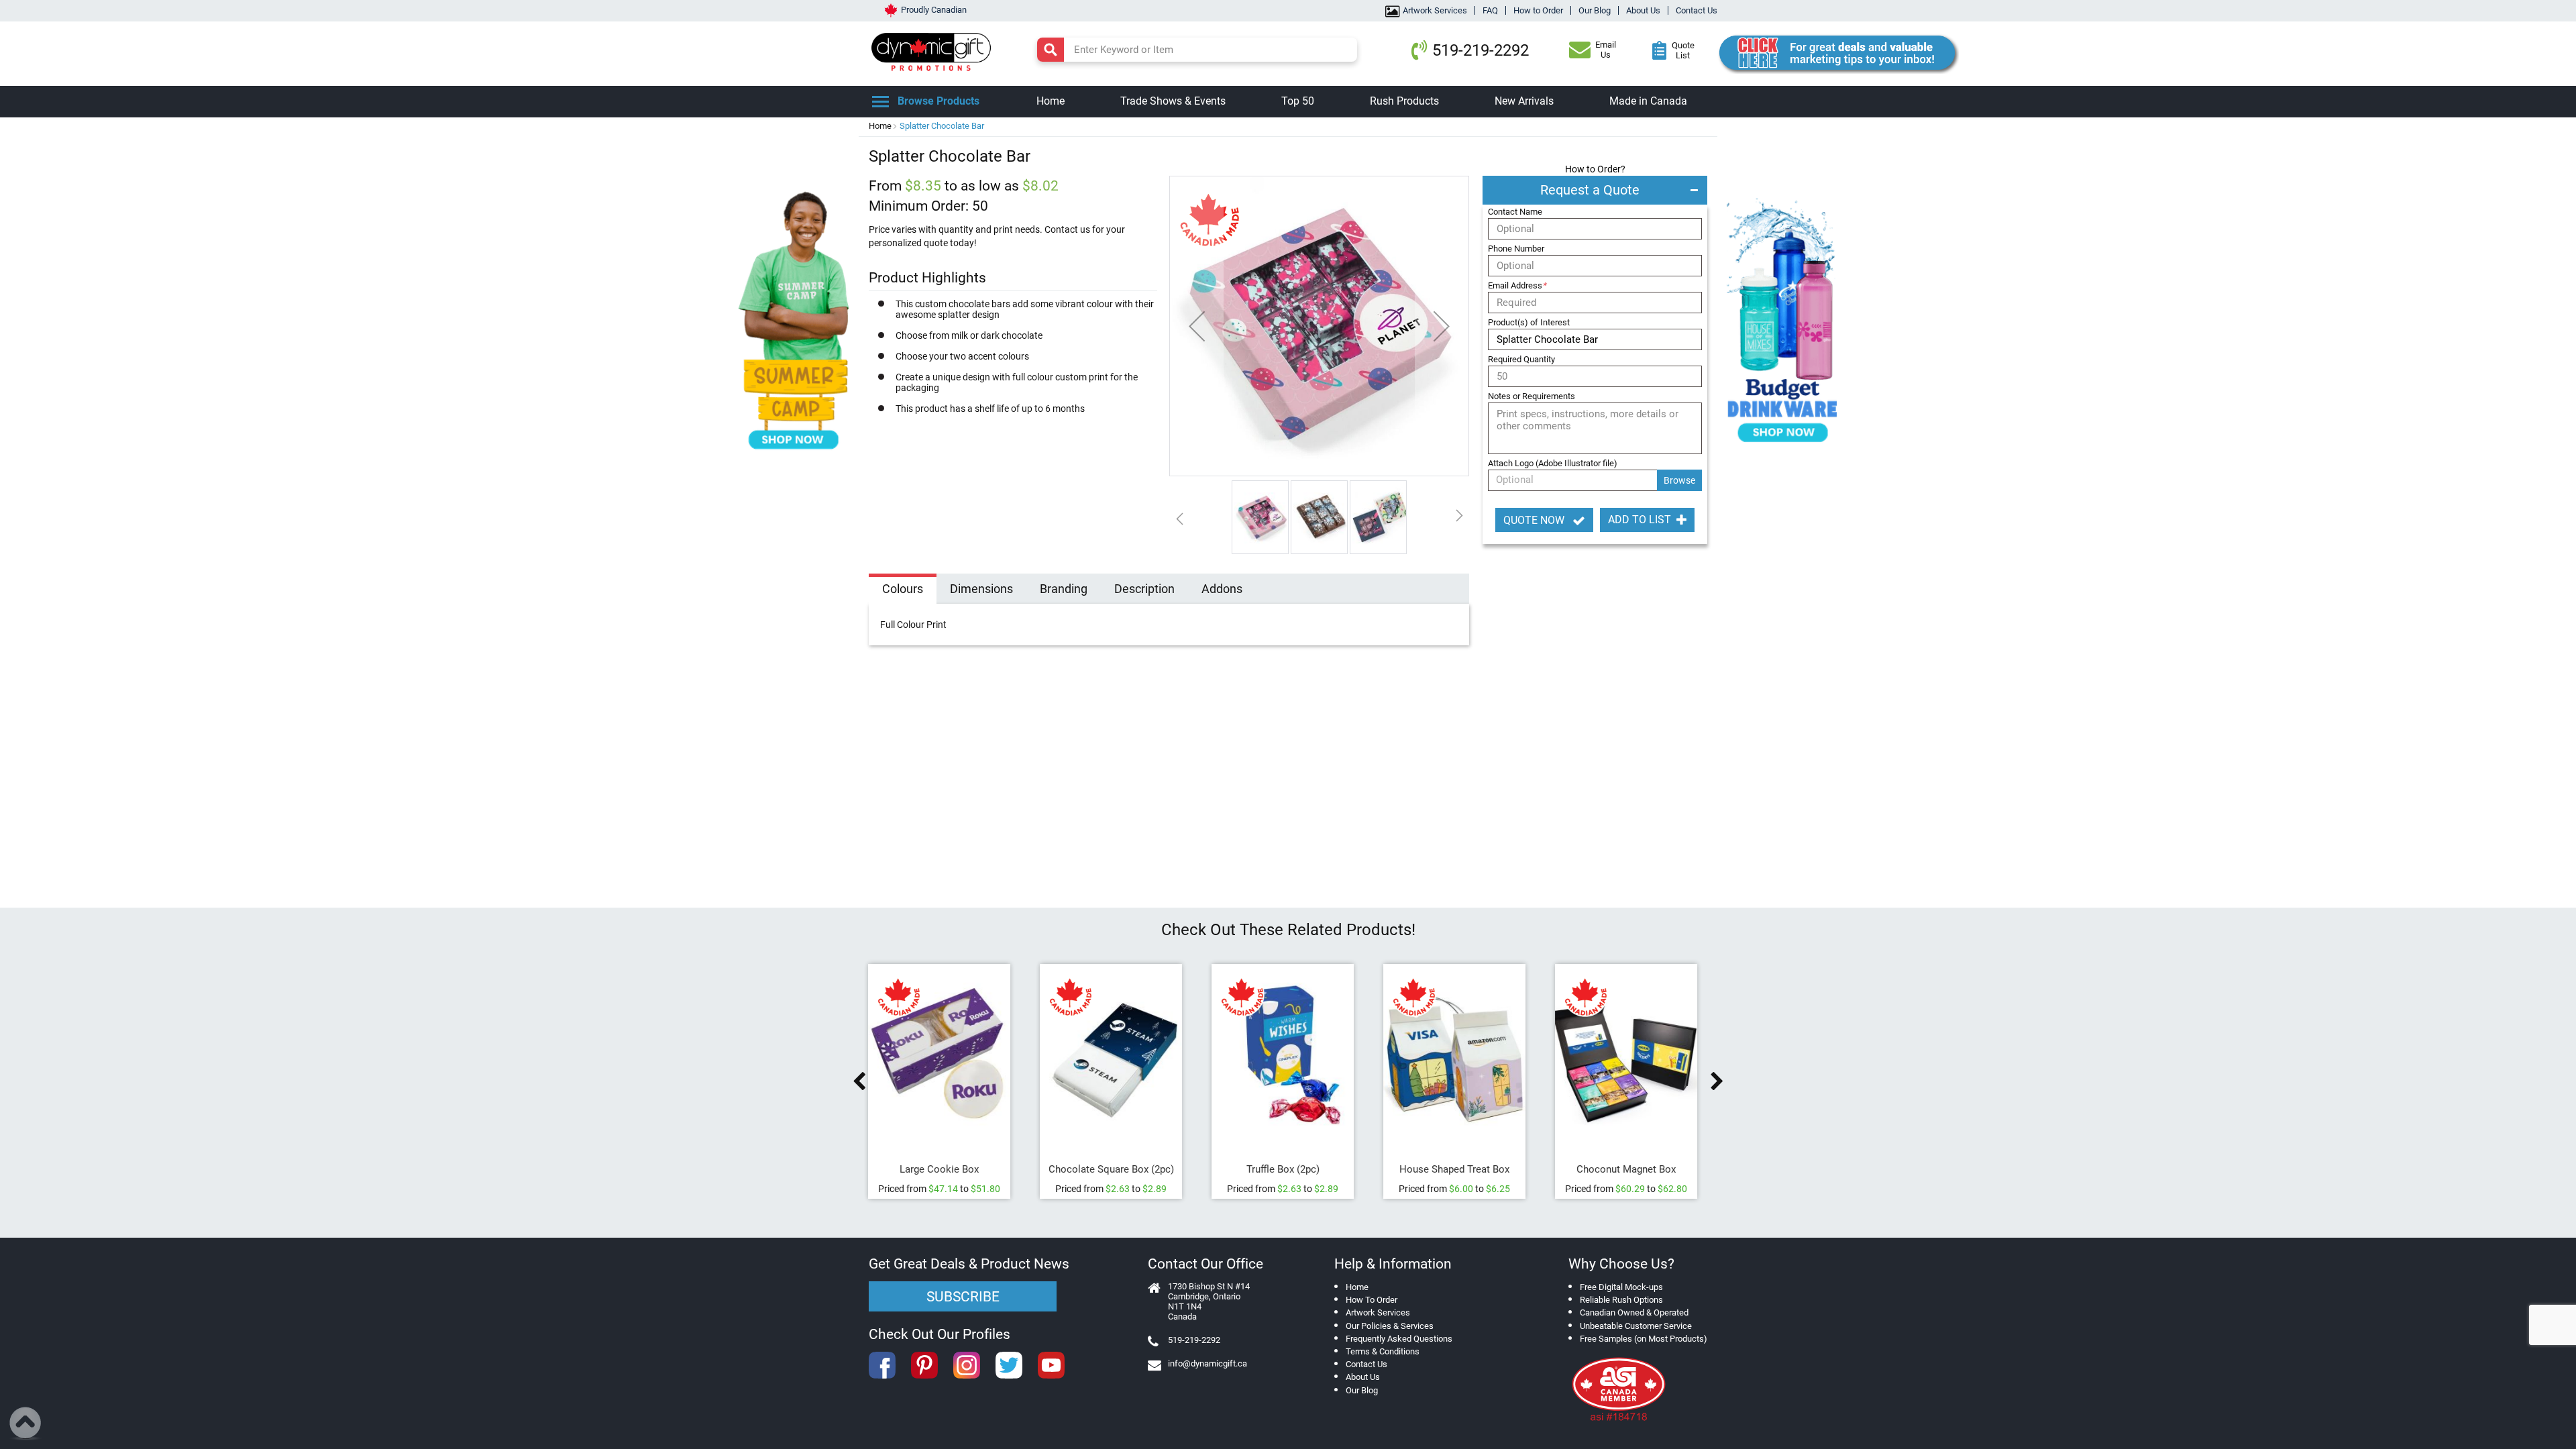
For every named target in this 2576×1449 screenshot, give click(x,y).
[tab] (903, 590)
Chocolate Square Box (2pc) (1117, 1169)
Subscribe (963, 1297)
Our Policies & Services (1390, 1326)
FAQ (1490, 10)
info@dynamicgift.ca (1207, 1363)
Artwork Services (1435, 10)
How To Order (1372, 1300)
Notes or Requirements (1532, 396)
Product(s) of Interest (1529, 322)
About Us (1643, 10)
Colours (903, 589)
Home (880, 126)
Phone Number (1516, 249)
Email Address (1517, 285)
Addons (1222, 589)
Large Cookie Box (945, 1169)
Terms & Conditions (1383, 1351)
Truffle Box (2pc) (1288, 1169)
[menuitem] (1051, 102)
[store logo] (934, 50)
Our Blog (1595, 10)
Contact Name (1515, 212)
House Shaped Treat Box (1460, 1169)
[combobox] (1197, 50)
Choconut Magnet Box (1631, 1169)
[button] (1197, 326)
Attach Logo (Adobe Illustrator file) (1553, 463)
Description (1144, 589)
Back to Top (26, 1424)
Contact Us (1697, 10)
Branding (1064, 589)
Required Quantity (1521, 359)
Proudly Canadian (934, 10)
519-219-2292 (1481, 50)
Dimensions (981, 589)
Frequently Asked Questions (1399, 1339)
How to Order (1538, 10)
